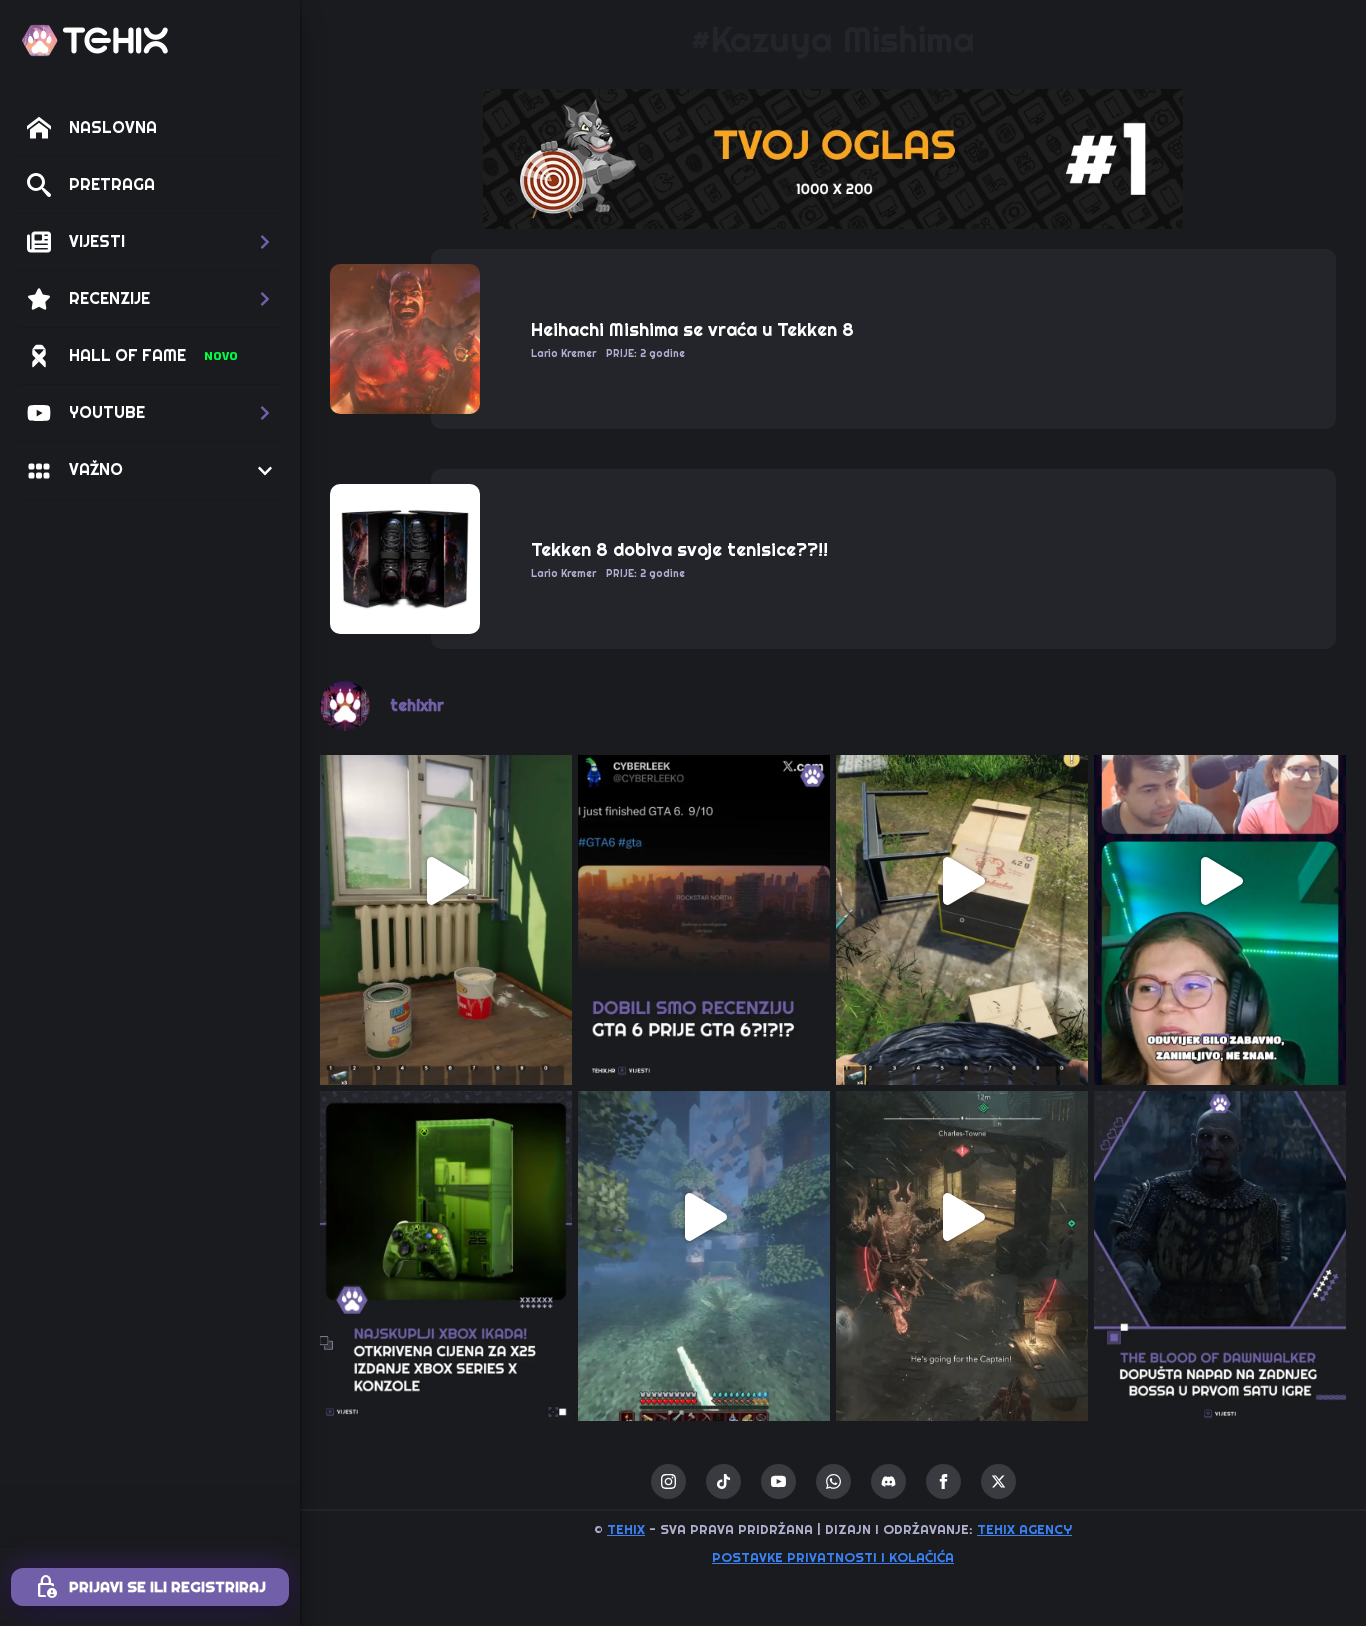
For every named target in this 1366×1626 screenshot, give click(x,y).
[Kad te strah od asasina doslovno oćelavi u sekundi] (962, 1217)
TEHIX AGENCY (1024, 1529)
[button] (150, 242)
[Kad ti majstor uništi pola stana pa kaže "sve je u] (446, 881)
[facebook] (943, 1481)
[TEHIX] (95, 40)
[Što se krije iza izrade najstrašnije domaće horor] (1220, 881)
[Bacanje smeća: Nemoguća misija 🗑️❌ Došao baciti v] (962, 881)
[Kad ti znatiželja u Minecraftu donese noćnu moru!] (704, 1217)
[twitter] (998, 1481)
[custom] (723, 1481)
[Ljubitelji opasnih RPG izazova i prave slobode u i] (1220, 1217)
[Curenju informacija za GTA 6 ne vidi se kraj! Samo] (704, 881)
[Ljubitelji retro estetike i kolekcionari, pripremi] (446, 1217)
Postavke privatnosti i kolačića (833, 1557)
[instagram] (668, 1481)
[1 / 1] (833, 159)
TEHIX (626, 1529)
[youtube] (778, 1481)
